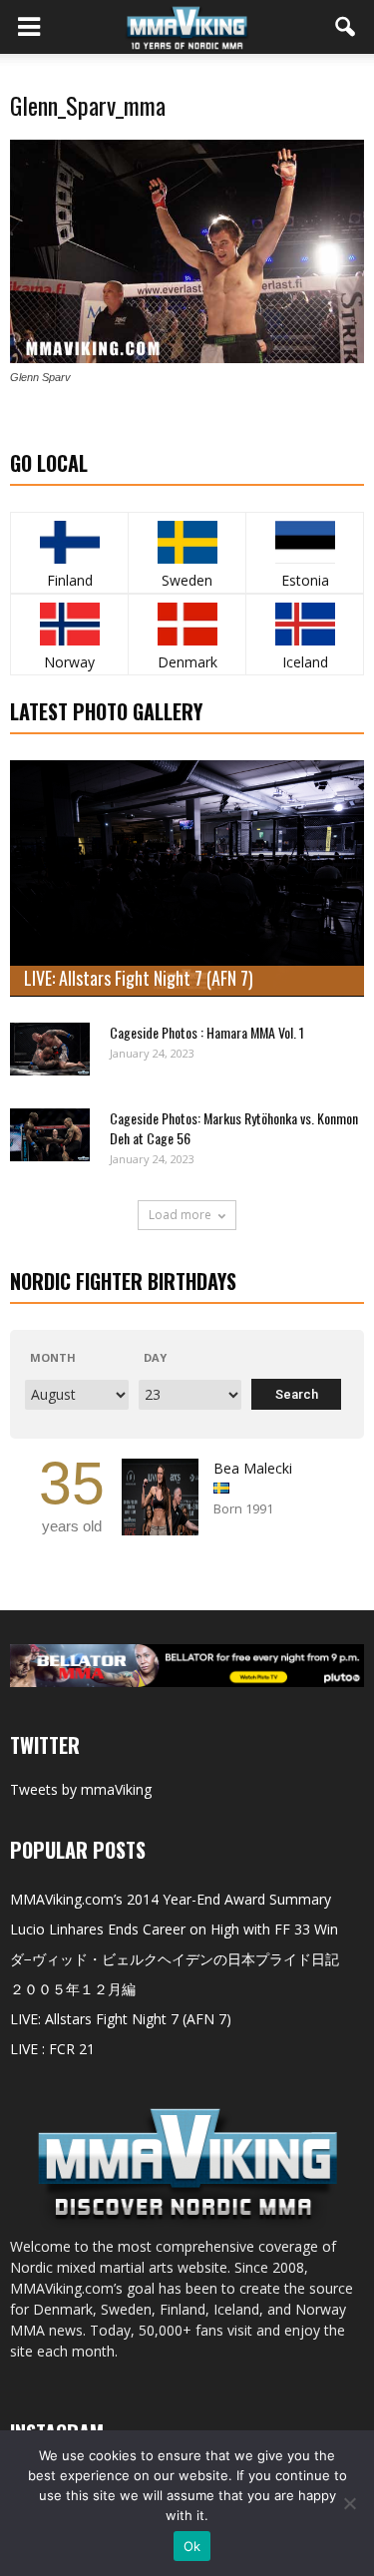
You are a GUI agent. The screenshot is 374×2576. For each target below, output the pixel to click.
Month (53, 1357)
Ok (192, 2546)
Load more (180, 1215)
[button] (346, 27)
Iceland (305, 662)
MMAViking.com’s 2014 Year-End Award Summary (171, 1899)
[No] (349, 2503)
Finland (70, 580)
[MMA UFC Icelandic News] (305, 624)
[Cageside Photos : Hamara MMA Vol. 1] (50, 1049)
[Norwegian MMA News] (69, 624)
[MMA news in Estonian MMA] (305, 542)
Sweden (187, 580)
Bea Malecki (253, 1468)
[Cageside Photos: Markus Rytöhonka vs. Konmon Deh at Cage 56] (50, 1135)
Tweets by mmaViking (81, 1789)
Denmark (187, 662)
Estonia (305, 580)
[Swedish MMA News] (69, 542)
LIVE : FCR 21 (52, 2049)
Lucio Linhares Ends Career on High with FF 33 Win (174, 1929)
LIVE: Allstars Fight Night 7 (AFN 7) (139, 978)
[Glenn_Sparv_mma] (187, 358)
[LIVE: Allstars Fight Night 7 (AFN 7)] (187, 878)
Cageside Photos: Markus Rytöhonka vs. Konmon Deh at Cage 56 (234, 1128)
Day (155, 1357)
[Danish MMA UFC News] (187, 624)
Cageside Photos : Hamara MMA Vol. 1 (207, 1032)
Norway (69, 662)
